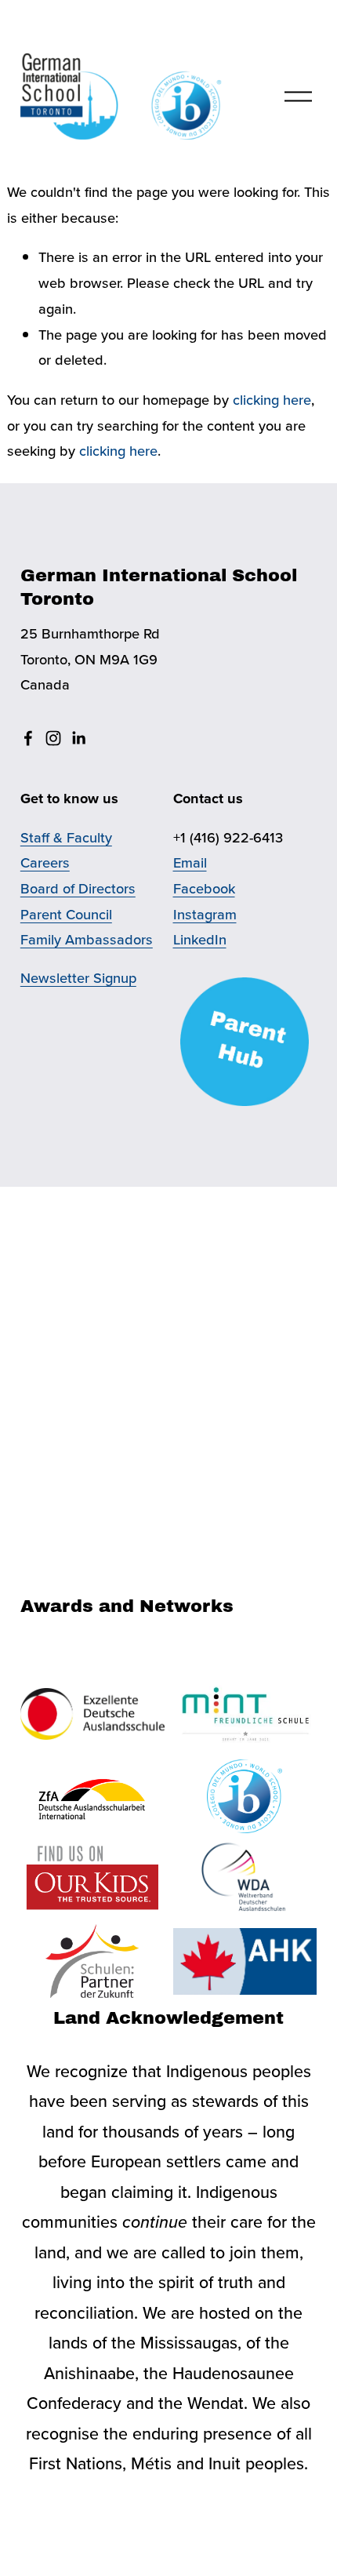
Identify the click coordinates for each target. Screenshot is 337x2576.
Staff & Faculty (66, 837)
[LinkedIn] (78, 738)
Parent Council (66, 914)
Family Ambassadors (87, 939)
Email (190, 862)
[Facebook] (28, 738)
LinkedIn (200, 939)
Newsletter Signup (78, 977)
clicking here (272, 399)
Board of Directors (78, 888)
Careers (45, 862)
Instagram (205, 914)
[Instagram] (53, 738)
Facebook (204, 888)
